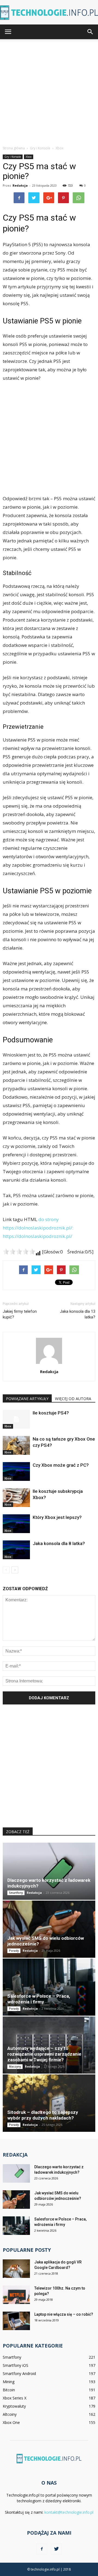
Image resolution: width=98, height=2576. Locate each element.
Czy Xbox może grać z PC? (61, 1465)
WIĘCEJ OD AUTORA (73, 1399)
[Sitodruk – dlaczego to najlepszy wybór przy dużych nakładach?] (49, 2103)
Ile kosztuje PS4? (51, 1413)
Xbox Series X (15, 2398)
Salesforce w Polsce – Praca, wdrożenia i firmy (39, 1999)
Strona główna (14, 148)
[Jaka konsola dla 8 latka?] (16, 1550)
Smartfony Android (19, 2373)
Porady (14, 1951)
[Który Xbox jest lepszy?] (16, 1524)
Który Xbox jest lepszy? (57, 1517)
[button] (90, 32)
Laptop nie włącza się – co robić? (64, 2314)
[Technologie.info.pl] (49, 13)
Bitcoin (9, 2390)
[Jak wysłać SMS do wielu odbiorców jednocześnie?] (49, 1929)
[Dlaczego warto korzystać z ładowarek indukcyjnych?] (49, 1871)
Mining (9, 2382)
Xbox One (11, 2422)
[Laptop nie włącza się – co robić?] (16, 2321)
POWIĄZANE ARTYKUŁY (27, 1399)
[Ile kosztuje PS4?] (16, 1419)
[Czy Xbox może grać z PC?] (16, 1471)
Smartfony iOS (16, 2365)
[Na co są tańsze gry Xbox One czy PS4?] (16, 1445)
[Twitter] (56, 2549)
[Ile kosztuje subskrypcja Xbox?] (16, 1498)
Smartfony (16, 1893)
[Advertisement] (49, 91)
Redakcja (20, 185)
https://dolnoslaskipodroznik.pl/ (37, 1236)
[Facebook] (42, 2549)
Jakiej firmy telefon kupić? (20, 1314)
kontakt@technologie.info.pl (69, 2512)
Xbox (29, 157)
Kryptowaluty (14, 2406)
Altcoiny (10, 2414)
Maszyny (15, 2067)
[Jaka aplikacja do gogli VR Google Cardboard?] (16, 2269)
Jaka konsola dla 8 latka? (59, 1543)
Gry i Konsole (13, 157)
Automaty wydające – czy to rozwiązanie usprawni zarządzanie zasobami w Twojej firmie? (44, 2054)
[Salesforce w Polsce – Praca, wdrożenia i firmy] (49, 1987)
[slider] (19, 1252)
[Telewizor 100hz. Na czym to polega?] (16, 2295)
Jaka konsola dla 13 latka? (78, 1314)
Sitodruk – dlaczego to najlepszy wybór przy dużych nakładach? (43, 2115)
